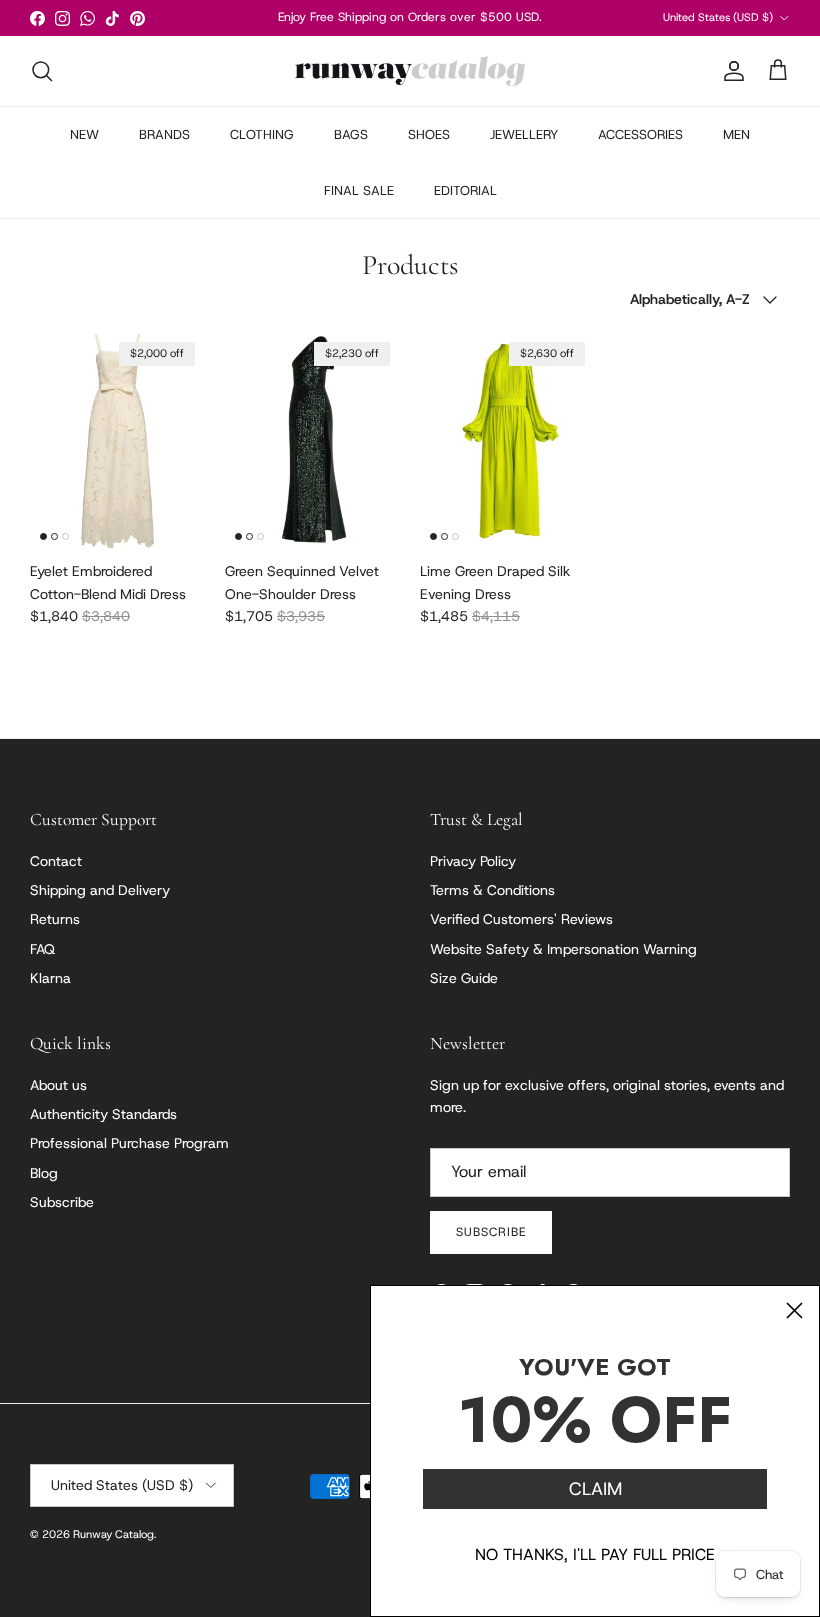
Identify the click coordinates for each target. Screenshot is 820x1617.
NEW (84, 134)
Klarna (50, 978)
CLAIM (595, 1489)
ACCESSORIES (640, 134)
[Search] (42, 71)
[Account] (730, 71)
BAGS (351, 134)
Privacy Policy (473, 861)
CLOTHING (262, 134)
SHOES (429, 134)
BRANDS (164, 134)
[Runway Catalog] (410, 71)
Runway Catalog (113, 1534)
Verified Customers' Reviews (521, 919)
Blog (44, 1173)
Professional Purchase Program (129, 1143)
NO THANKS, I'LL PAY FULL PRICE (595, 1554)
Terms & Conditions (492, 890)
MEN (736, 134)
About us (58, 1085)
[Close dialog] (794, 1310)
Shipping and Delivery (100, 890)
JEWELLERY (524, 134)
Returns (55, 919)
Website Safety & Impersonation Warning (563, 949)
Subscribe (62, 1202)
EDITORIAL (465, 190)
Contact (56, 861)
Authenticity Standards (103, 1114)
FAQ (42, 949)
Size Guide (464, 978)
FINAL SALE (359, 190)
